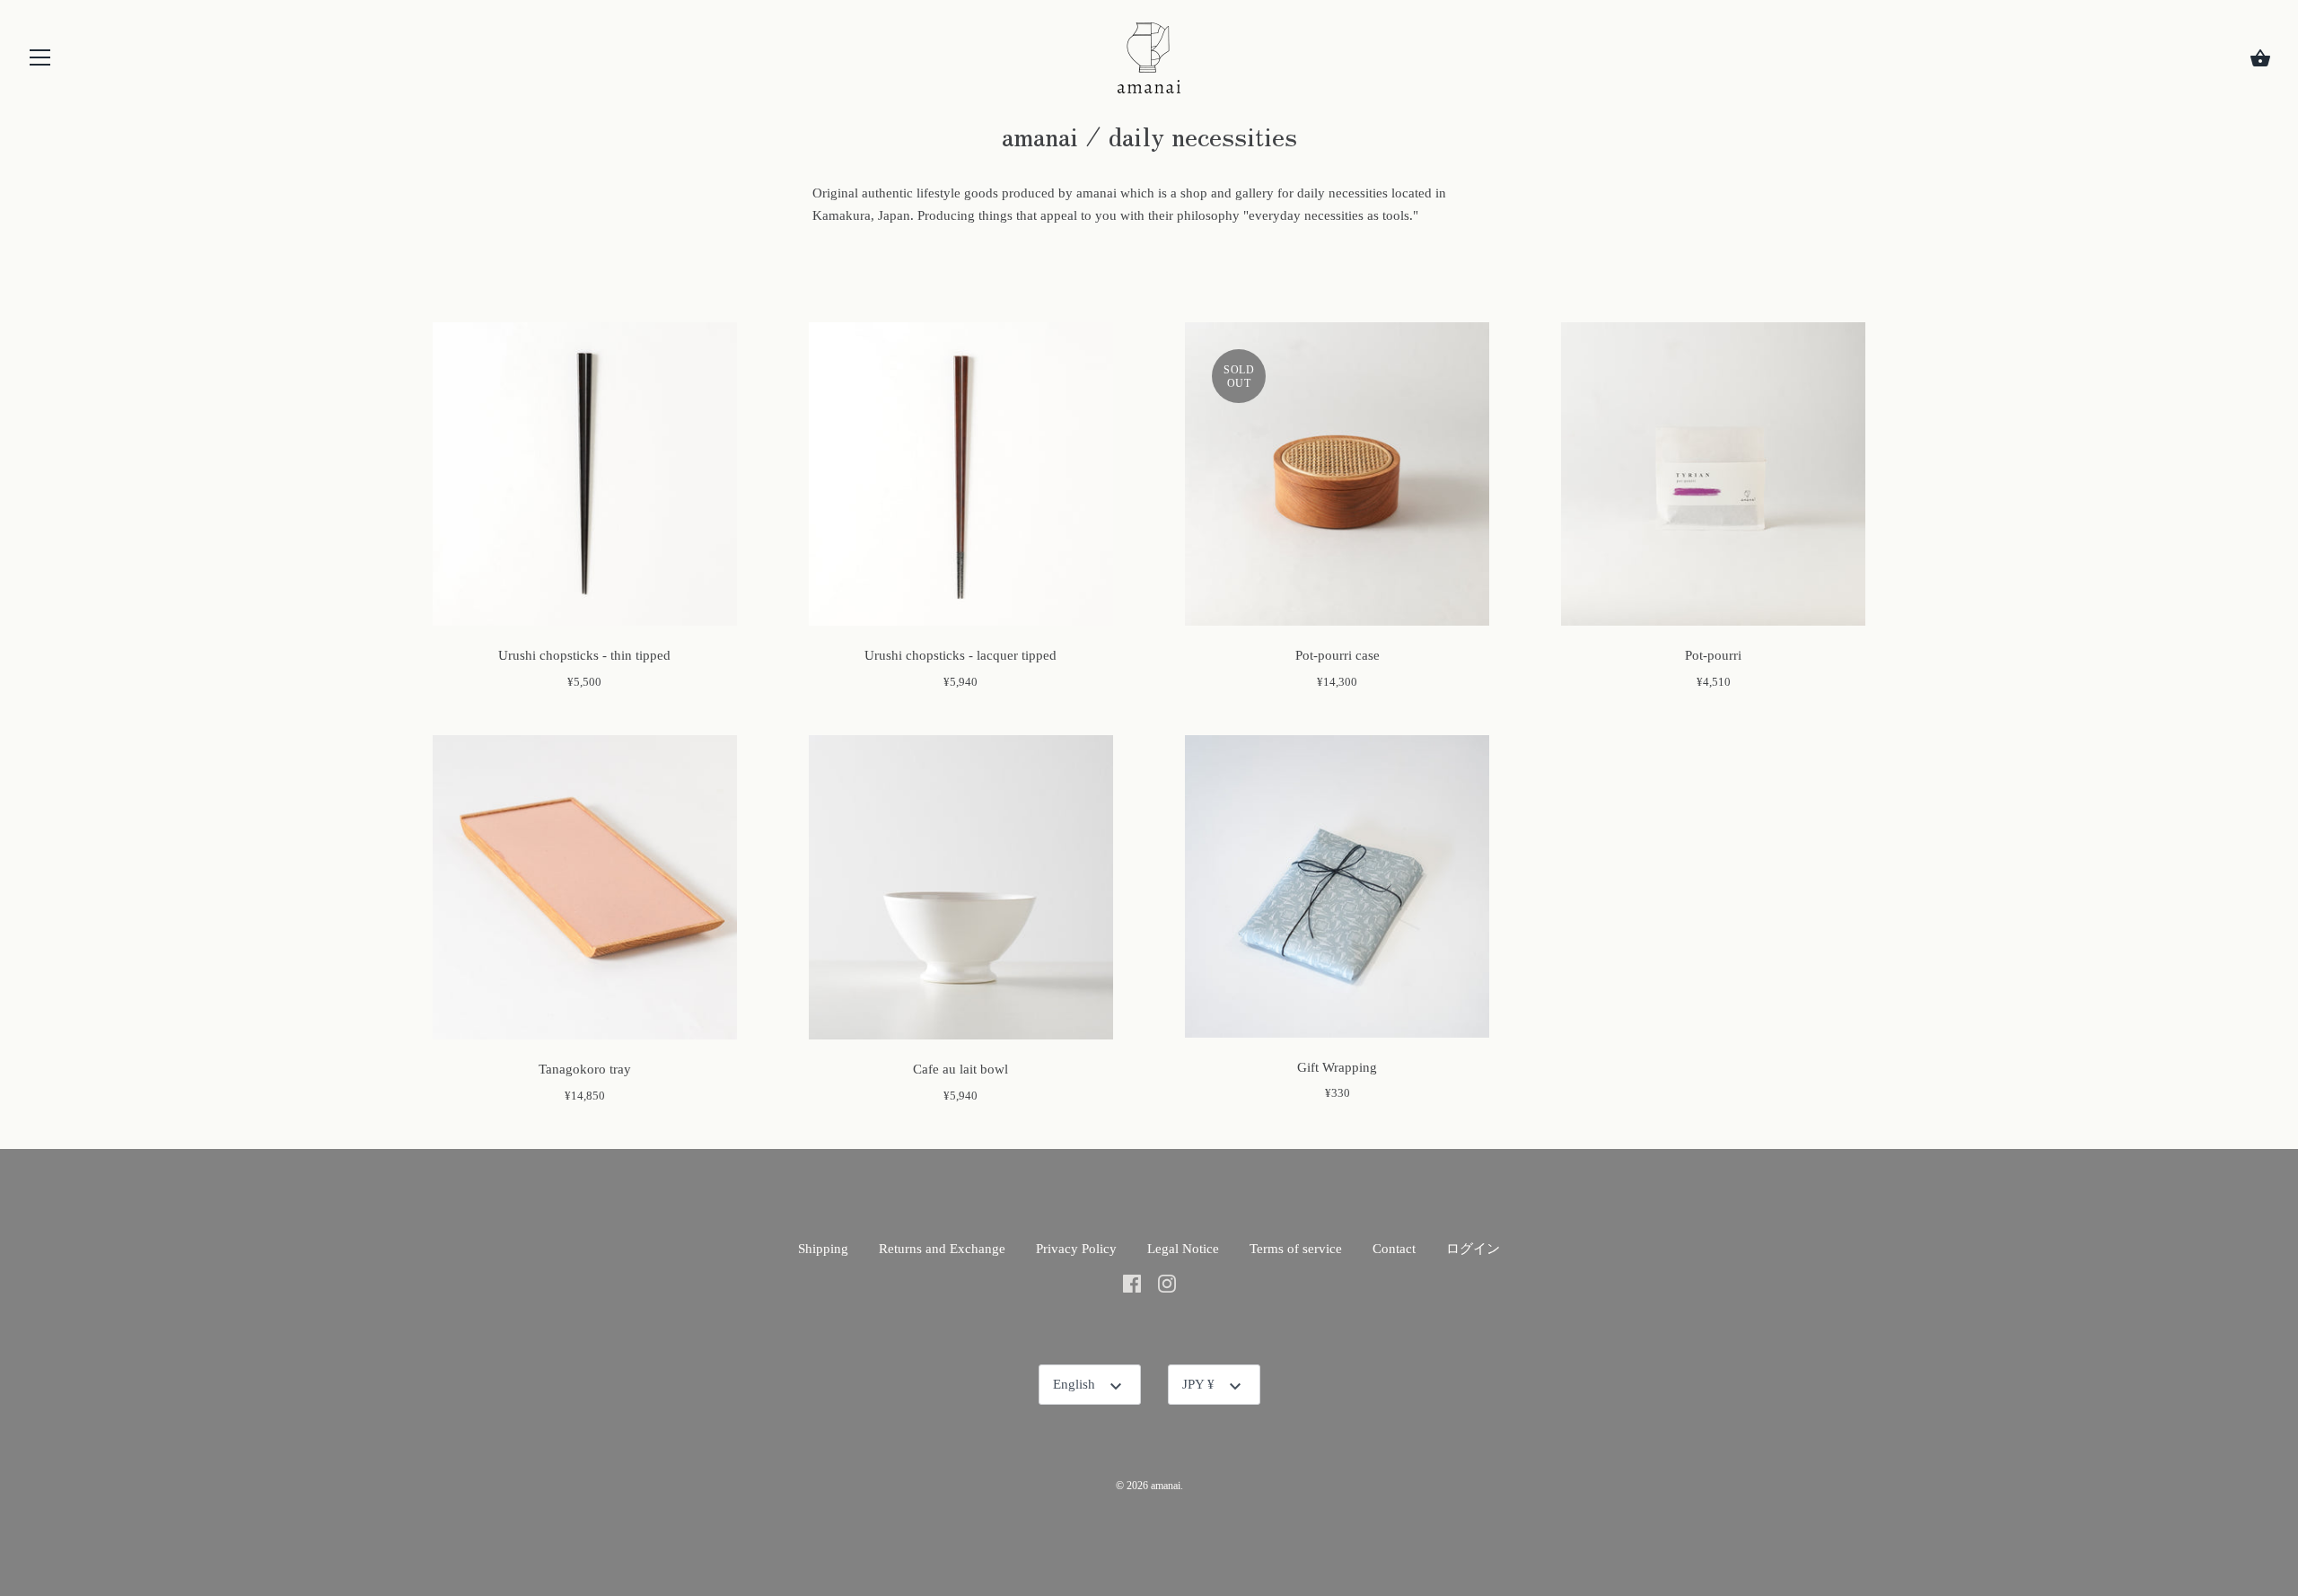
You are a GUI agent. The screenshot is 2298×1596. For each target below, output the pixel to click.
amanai (1166, 1486)
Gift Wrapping (1337, 1067)
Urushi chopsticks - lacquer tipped (960, 655)
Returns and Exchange (942, 1249)
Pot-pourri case (1338, 655)
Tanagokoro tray (585, 1069)
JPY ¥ (1198, 1384)
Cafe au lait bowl (960, 1069)
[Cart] (2260, 58)
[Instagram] (1167, 1283)
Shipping (823, 1249)
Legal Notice (1183, 1249)
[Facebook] (1132, 1283)
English (1074, 1384)
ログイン (1473, 1249)
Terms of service (1296, 1249)
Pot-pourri (1713, 655)
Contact (1394, 1249)
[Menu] (40, 61)
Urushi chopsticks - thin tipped (584, 655)
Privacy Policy (1076, 1249)
